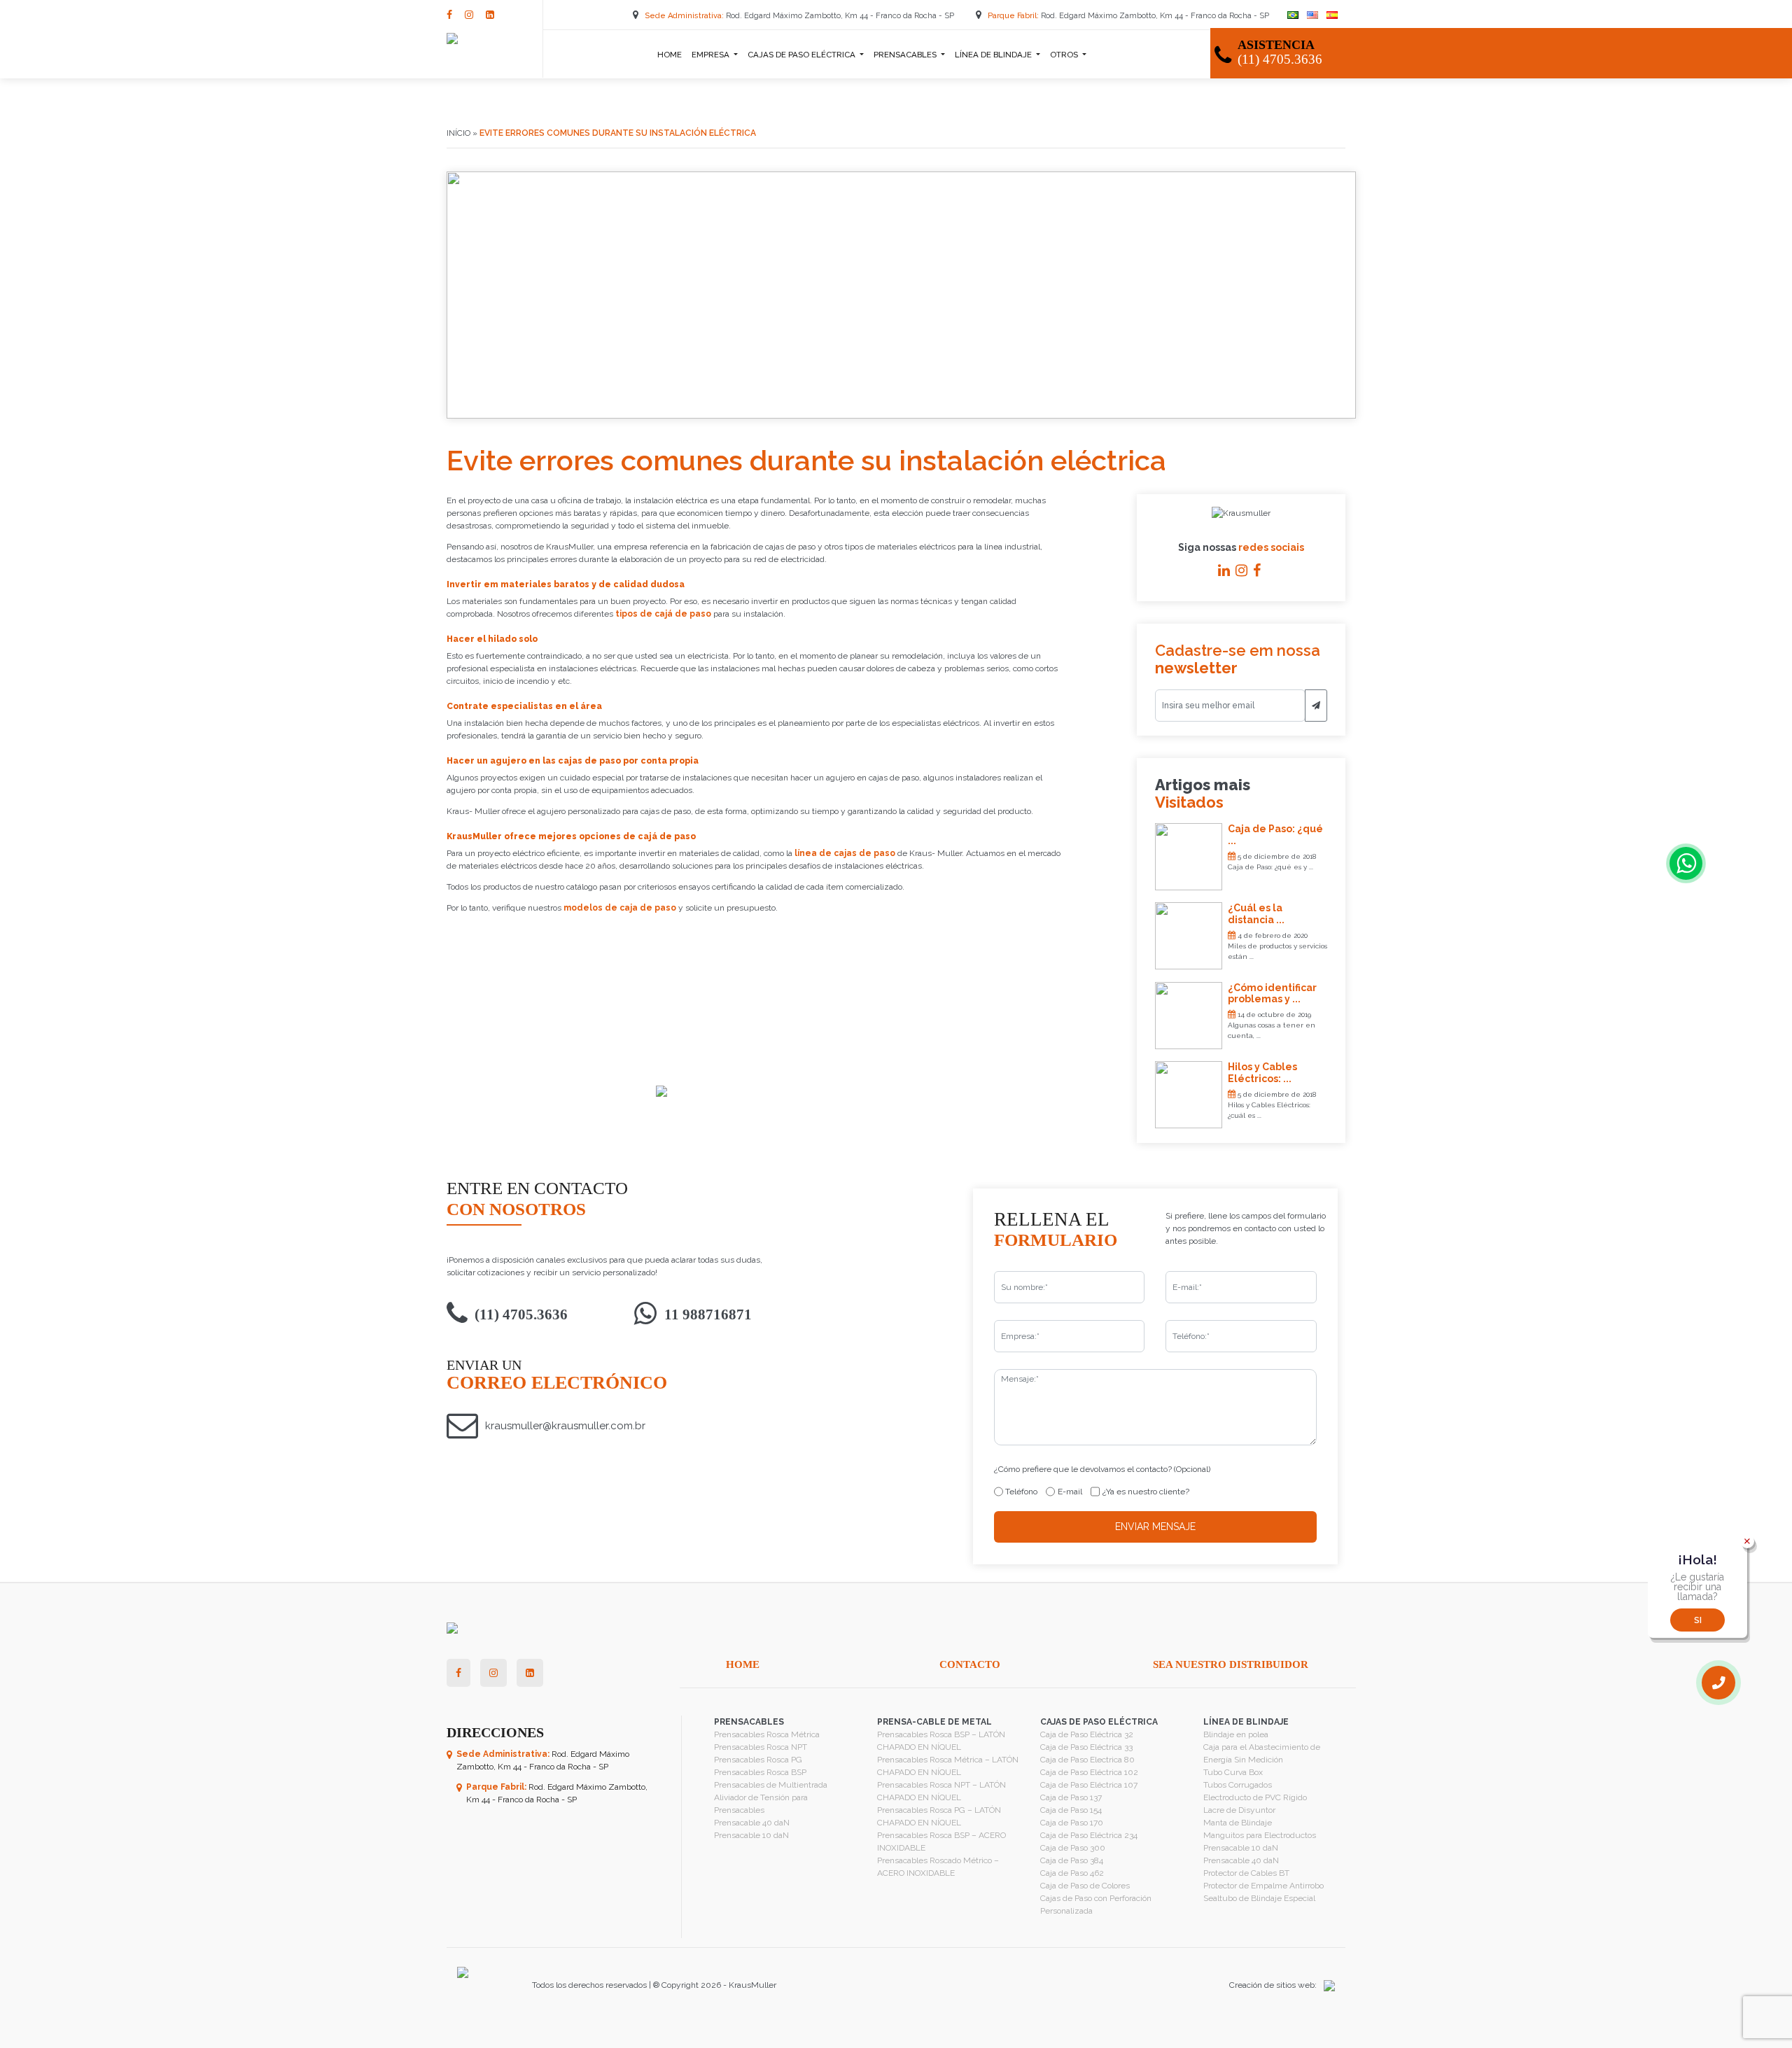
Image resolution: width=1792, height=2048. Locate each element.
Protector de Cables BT (1246, 1873)
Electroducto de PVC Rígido (1255, 1797)
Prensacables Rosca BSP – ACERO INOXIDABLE (941, 1842)
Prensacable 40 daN (752, 1823)
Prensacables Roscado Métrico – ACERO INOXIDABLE (938, 1867)
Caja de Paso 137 (1071, 1797)
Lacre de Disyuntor (1239, 1810)
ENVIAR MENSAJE (1155, 1527)
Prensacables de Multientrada (771, 1785)
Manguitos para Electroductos (1260, 1835)
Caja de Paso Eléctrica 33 (1086, 1747)
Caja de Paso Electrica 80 (1087, 1760)
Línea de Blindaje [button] (994, 55)
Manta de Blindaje (1238, 1823)
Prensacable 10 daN (751, 1835)
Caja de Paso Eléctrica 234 (1089, 1835)
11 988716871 (708, 1314)
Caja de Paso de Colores (1085, 1886)
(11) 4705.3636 (521, 1314)
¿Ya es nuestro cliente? (1146, 1492)
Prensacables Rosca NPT (761, 1747)
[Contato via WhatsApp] (1686, 863)
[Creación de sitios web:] (1326, 1985)
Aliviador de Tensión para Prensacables (761, 1804)
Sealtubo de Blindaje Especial (1259, 1898)
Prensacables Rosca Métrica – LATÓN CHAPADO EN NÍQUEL (948, 1766)
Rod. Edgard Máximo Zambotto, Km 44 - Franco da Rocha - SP (800, 16)
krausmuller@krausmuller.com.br (565, 1426)
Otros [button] (1065, 55)
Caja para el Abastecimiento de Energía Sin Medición (1262, 1753)
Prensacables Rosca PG (758, 1760)
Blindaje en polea (1236, 1734)
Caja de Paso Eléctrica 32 (1087, 1734)
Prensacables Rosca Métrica (767, 1734)
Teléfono (1021, 1492)
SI (1698, 1620)
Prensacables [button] (906, 55)
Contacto (970, 1664)
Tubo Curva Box (1233, 1772)
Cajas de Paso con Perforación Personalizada (1096, 1905)
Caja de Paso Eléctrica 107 (1089, 1785)
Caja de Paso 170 (1072, 1823)
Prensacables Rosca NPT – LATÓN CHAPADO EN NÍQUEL (941, 1791)
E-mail (1070, 1492)
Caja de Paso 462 (1072, 1873)
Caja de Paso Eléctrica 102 (1089, 1772)
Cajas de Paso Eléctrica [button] (803, 55)
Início (458, 133)
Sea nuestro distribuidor (1231, 1664)
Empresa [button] (712, 55)
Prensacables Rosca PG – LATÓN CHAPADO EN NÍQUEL (939, 1816)
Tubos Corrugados (1238, 1785)
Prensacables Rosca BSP (760, 1772)
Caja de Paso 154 (1071, 1810)
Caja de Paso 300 (1073, 1848)
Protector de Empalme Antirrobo (1263, 1886)
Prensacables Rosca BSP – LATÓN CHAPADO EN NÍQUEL (941, 1741)
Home (670, 55)
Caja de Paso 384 (1072, 1860)
